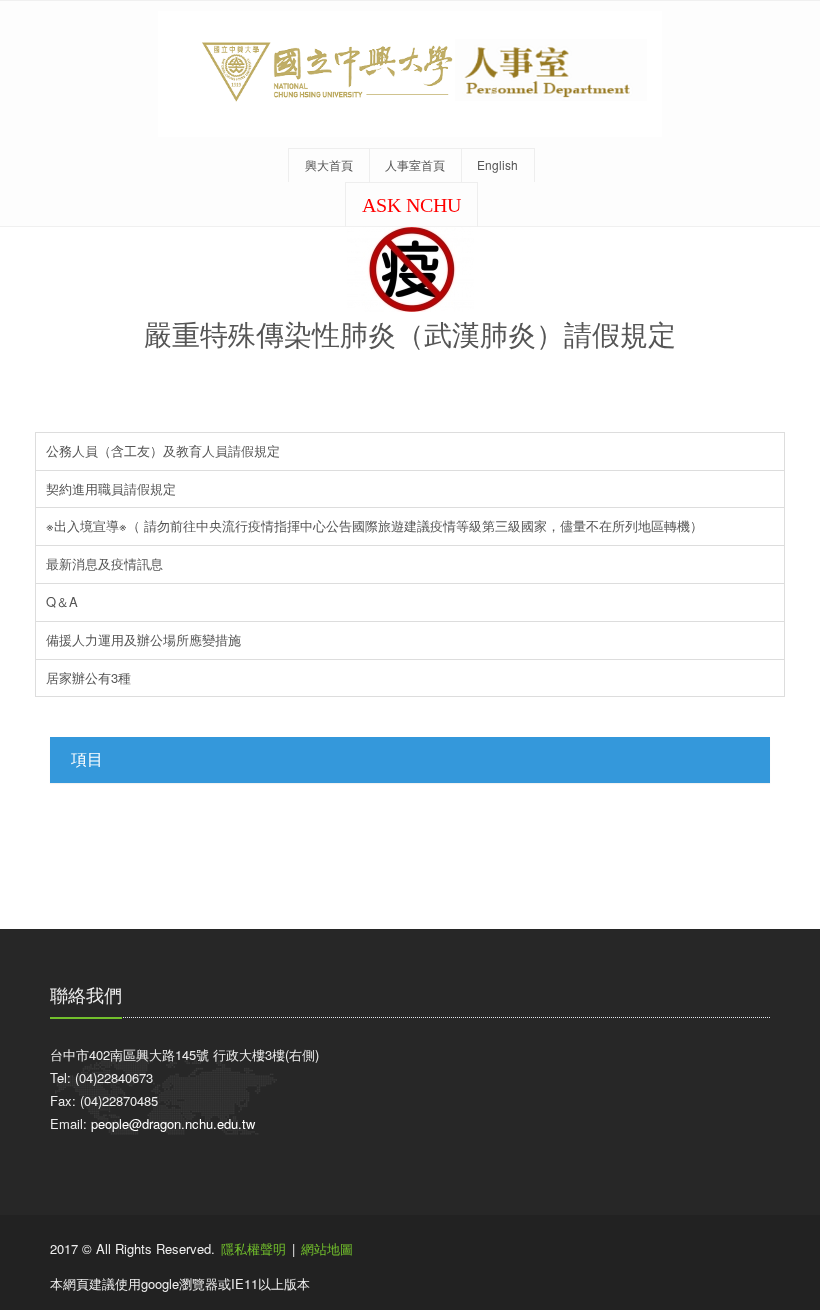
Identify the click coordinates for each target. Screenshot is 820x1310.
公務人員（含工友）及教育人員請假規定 (163, 450)
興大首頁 (329, 164)
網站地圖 (327, 1248)
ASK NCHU (411, 205)
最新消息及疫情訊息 (104, 563)
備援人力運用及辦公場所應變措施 (143, 639)
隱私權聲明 (253, 1248)
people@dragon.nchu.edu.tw (173, 1123)
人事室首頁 (415, 164)
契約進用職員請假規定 (111, 488)
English (497, 164)
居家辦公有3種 (88, 677)
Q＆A (62, 601)
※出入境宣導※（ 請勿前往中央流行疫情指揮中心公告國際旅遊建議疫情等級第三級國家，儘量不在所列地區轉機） (374, 525)
